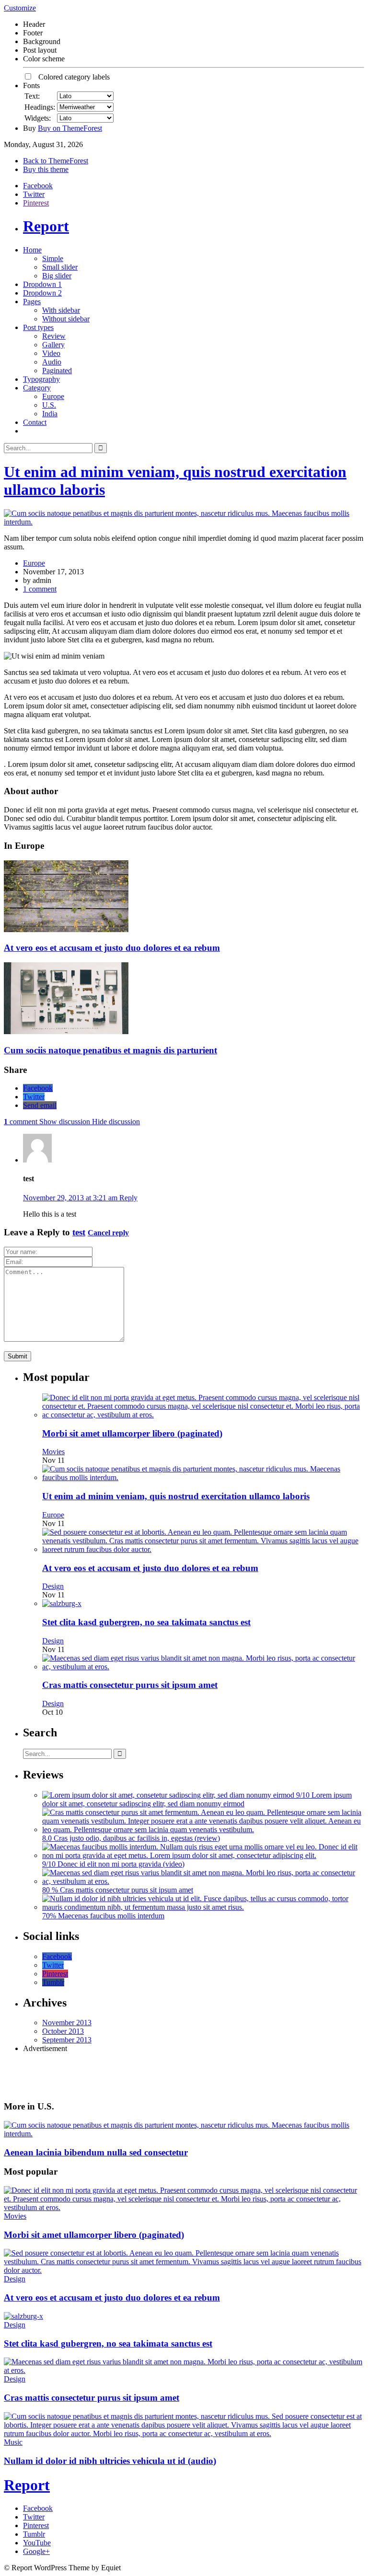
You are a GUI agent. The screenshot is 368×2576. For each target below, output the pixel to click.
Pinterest (36, 203)
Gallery (53, 345)
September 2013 (67, 2040)
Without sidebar (66, 319)
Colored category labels (71, 77)
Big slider (57, 276)
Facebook (38, 186)
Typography (41, 379)
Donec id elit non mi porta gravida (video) (121, 1864)
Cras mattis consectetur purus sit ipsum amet (130, 1685)
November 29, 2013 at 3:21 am (71, 1198)
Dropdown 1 (42, 284)
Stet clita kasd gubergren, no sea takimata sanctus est (146, 1622)
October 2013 (63, 2031)
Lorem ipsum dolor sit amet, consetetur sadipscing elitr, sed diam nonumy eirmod (197, 1799)
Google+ (36, 2551)
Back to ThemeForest (56, 161)
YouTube (37, 2543)
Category (37, 388)
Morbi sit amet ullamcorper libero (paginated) (132, 1433)
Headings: (40, 107)
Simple (53, 258)
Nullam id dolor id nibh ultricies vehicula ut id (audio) (110, 2461)
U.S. (49, 405)
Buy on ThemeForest (70, 128)
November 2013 (67, 2023)
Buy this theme (46, 169)
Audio (52, 362)
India (50, 414)
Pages (32, 302)
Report (46, 226)
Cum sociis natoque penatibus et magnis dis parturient (110, 1050)
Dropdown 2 (42, 293)
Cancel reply (108, 1233)
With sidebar (61, 310)
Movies (53, 1452)
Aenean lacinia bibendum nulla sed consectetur (96, 2152)
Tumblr (53, 1982)
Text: (32, 96)
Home (32, 250)
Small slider (60, 267)
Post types (38, 327)
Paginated (57, 370)
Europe (53, 396)
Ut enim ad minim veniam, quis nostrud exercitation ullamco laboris (176, 1496)
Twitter (34, 194)
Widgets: (38, 118)
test (79, 1232)
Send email (40, 1105)
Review (54, 336)
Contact (35, 422)
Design (53, 1586)
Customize (20, 8)
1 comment (40, 589)
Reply (128, 1198)
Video (51, 353)
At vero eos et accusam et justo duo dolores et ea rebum (112, 948)
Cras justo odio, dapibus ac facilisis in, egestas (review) (137, 1838)
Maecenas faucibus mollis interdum (111, 1916)
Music (13, 2442)
